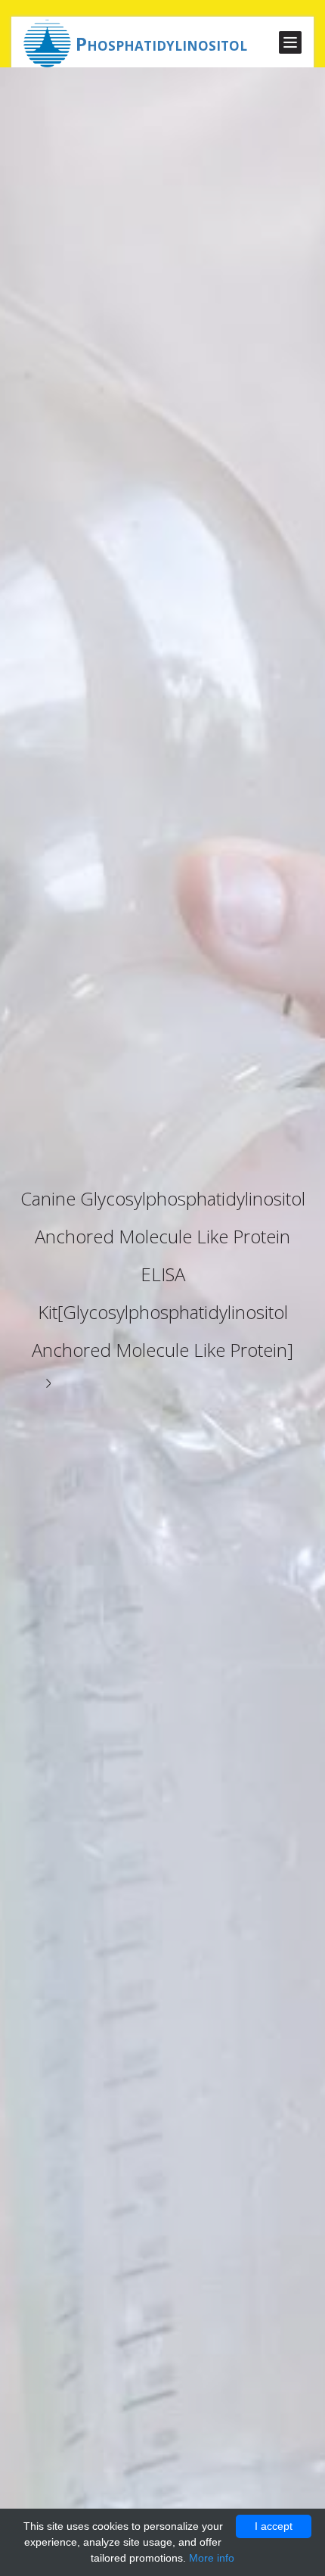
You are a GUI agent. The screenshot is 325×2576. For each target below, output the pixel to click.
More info (212, 2558)
